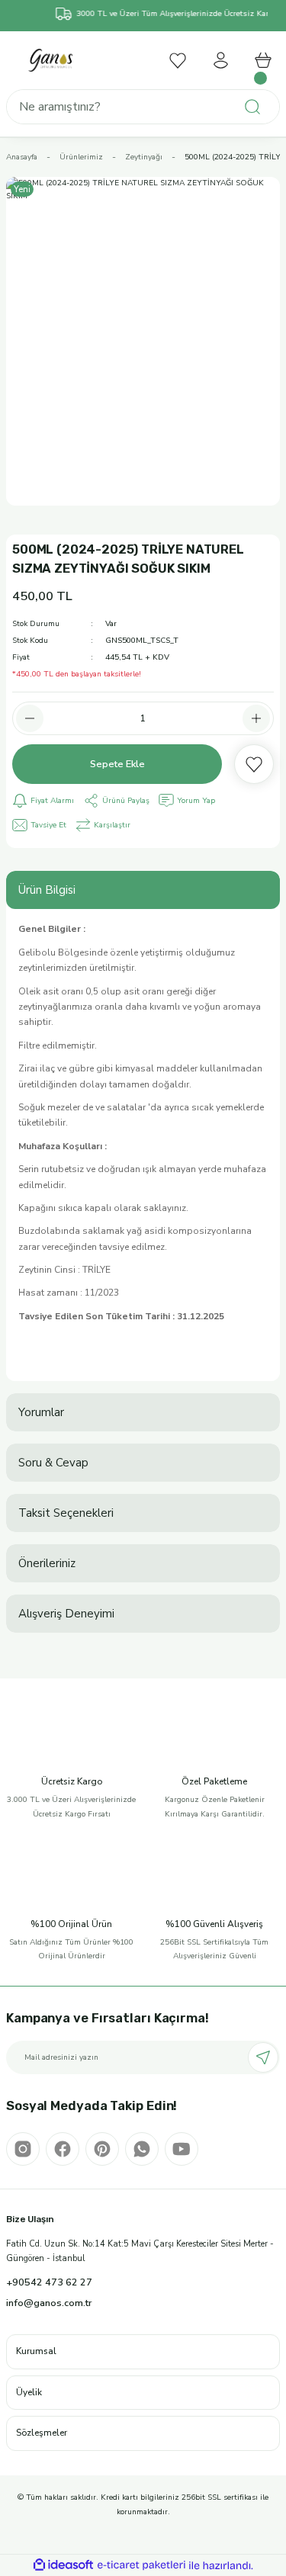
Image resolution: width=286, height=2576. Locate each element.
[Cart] (263, 60)
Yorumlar (41, 1412)
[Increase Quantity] (256, 718)
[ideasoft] (63, 2565)
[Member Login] (220, 60)
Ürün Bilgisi (47, 890)
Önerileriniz (47, 1563)
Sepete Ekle (117, 764)
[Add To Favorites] (254, 764)
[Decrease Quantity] (30, 718)
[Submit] (263, 2057)
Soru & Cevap (53, 1463)
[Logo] (51, 60)
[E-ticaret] (141, 2565)
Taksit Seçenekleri (66, 1513)
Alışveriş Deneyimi (66, 1614)
